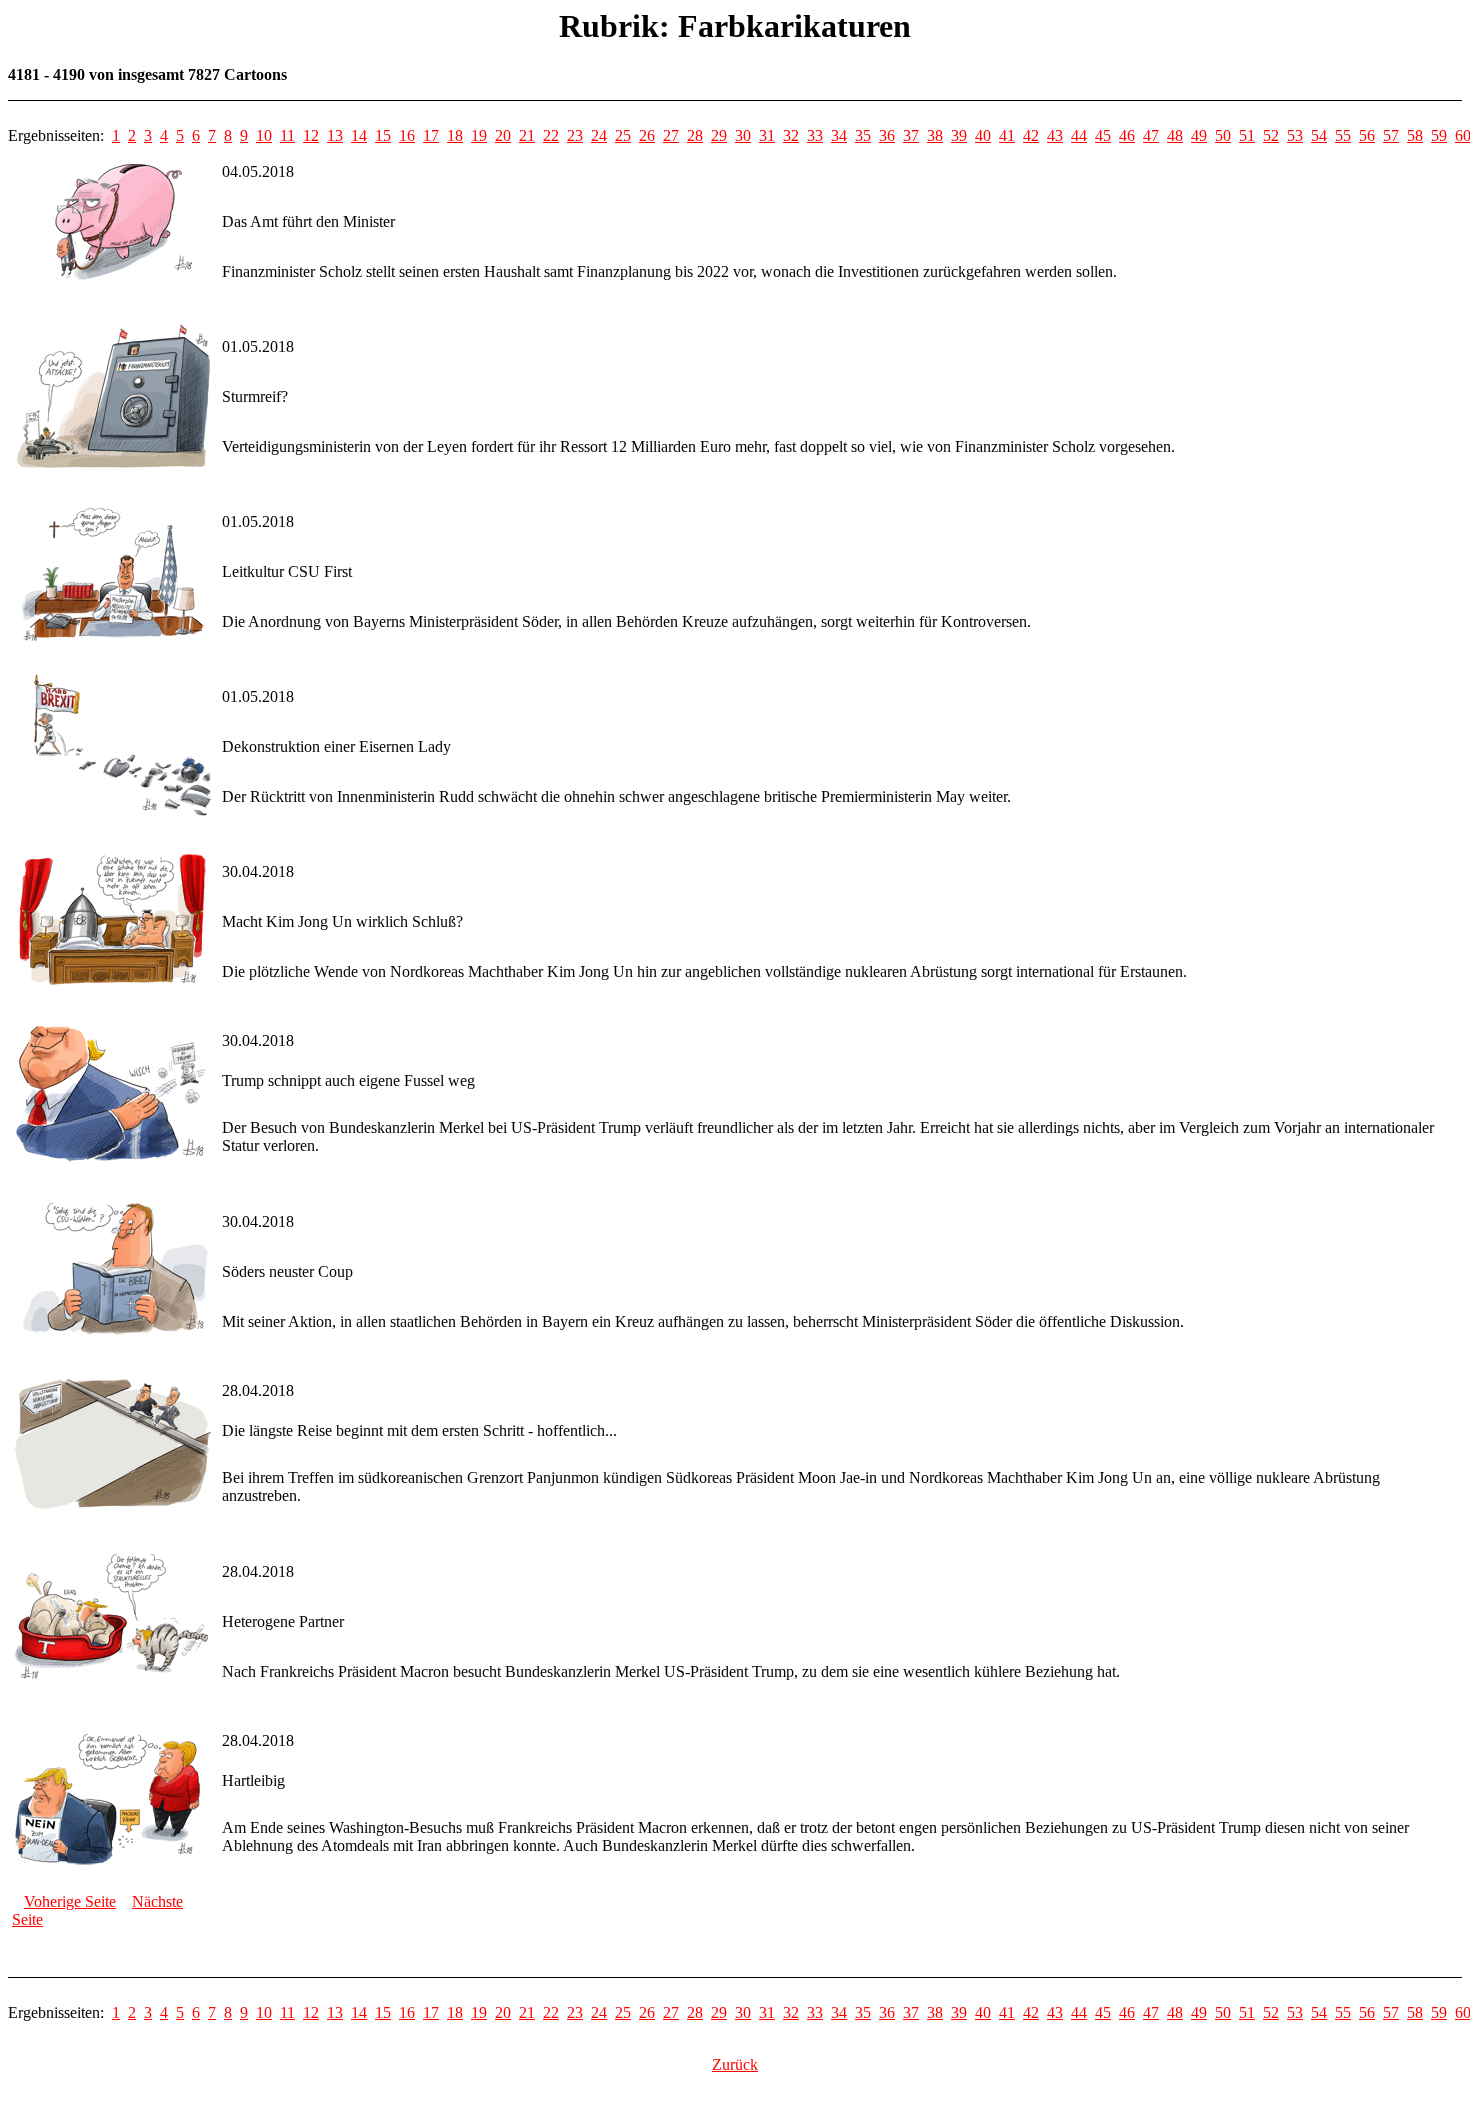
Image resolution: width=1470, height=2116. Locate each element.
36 (887, 135)
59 (1439, 135)
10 (264, 135)
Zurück (735, 2064)
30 (743, 135)
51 (1247, 135)
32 (791, 135)
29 (719, 135)
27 (671, 135)
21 (527, 135)
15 (383, 135)
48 (1175, 135)
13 (335, 135)
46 (1127, 135)
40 (983, 135)
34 (839, 135)
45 (1103, 135)
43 (1055, 135)
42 (1031, 135)
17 (431, 135)
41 (1007, 135)
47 (1151, 135)
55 (1343, 135)
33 (815, 135)
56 (1367, 135)
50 (1223, 135)
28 (695, 135)
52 (1271, 135)
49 (1199, 135)
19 (479, 135)
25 (623, 135)
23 (575, 135)
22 (551, 135)
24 (599, 135)
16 (407, 135)
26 (647, 135)
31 (767, 135)
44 (1079, 135)
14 (359, 135)
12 (311, 135)
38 (935, 135)
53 (1295, 135)
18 (455, 135)
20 (503, 135)
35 (863, 135)
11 (287, 135)
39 (959, 135)
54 (1319, 135)
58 (1415, 135)
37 (911, 135)
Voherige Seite (70, 1901)
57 (1391, 135)
